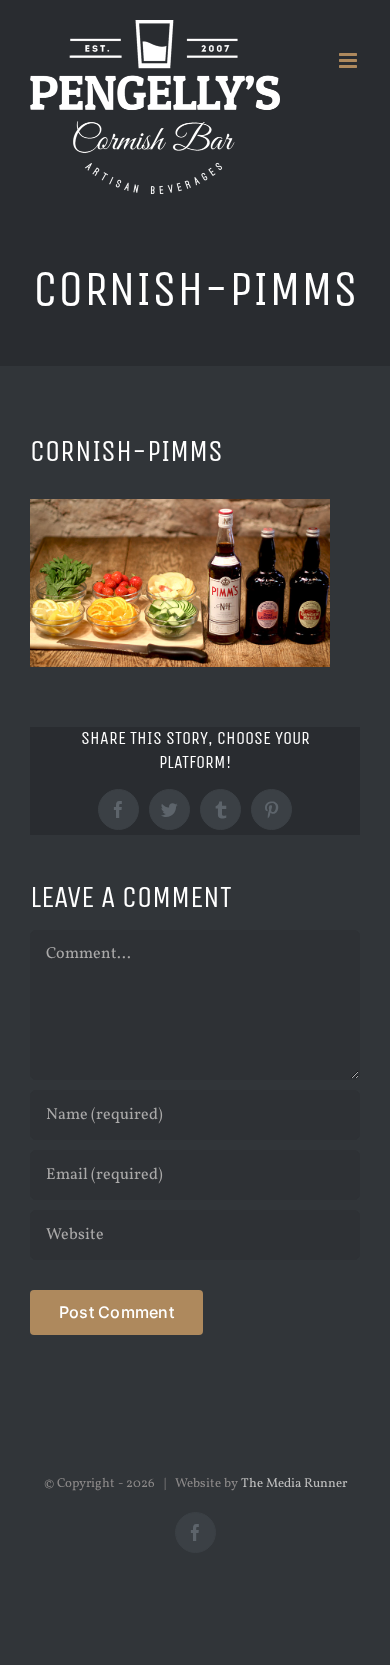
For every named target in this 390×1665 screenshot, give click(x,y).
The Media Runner (294, 1484)
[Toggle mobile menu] (349, 60)
